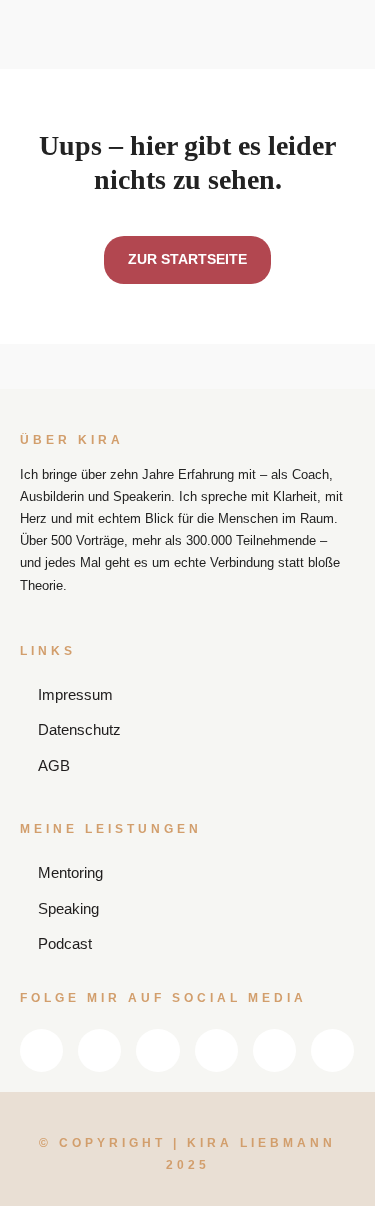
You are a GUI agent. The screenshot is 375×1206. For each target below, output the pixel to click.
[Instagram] (157, 1050)
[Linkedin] (41, 1050)
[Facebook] (99, 1050)
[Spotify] (274, 1050)
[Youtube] (216, 1050)
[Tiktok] (332, 1050)
